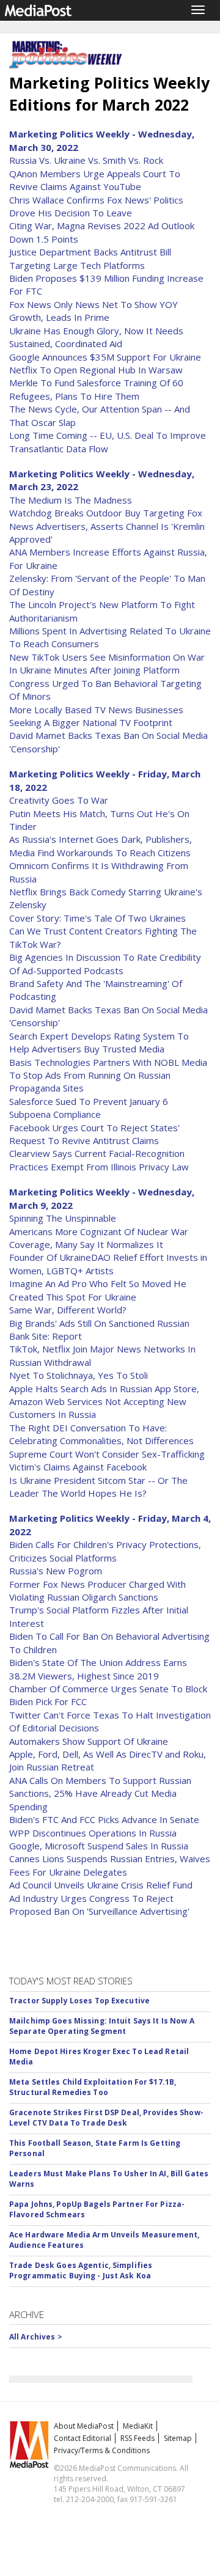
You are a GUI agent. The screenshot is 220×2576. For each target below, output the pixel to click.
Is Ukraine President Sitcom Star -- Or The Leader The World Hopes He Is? (98, 1487)
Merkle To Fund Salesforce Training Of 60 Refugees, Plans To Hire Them (96, 389)
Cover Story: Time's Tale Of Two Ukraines (97, 918)
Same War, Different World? (68, 1310)
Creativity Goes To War (59, 800)
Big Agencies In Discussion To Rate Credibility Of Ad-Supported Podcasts (105, 963)
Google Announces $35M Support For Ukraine (105, 357)
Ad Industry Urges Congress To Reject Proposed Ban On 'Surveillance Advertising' (99, 1905)
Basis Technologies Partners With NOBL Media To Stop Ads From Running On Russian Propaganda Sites (108, 1075)
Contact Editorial (82, 2438)
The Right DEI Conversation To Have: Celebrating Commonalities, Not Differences (101, 1434)
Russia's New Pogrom (56, 1571)
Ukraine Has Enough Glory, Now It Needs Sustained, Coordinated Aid (96, 337)
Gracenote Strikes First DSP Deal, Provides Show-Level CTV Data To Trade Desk (106, 2118)
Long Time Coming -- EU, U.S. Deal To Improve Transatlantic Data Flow (108, 442)
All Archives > (36, 2337)
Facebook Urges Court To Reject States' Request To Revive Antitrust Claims (94, 1134)
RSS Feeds (137, 2438)
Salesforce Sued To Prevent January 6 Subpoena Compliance (89, 1108)
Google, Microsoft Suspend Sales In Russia (99, 1846)
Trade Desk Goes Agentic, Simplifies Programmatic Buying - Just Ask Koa (81, 2270)
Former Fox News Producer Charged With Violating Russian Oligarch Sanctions (97, 1591)
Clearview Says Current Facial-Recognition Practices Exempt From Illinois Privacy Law (99, 1160)
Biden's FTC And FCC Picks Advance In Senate (104, 1819)
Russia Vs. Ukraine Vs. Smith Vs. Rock (86, 160)
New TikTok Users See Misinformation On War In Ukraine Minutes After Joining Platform (107, 663)
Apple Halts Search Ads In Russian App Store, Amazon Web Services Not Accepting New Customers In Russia (104, 1402)
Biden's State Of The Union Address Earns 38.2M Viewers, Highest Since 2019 (98, 1669)
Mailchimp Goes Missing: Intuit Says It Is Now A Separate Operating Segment (102, 2026)
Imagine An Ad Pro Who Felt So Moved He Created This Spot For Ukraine (98, 1290)
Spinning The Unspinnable (63, 1218)
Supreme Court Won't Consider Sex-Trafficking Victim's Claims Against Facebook (107, 1460)
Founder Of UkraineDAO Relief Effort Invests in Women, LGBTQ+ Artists (108, 1264)
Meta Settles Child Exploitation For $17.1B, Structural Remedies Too (93, 2087)
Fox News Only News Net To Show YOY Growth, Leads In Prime (94, 311)
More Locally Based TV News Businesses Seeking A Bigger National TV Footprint (96, 716)
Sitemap (178, 2438)
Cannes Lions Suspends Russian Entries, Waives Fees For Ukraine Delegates (110, 1865)
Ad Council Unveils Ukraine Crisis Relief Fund (101, 1885)
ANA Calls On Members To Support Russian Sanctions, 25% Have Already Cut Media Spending (100, 1793)
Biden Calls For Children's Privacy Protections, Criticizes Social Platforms (105, 1551)
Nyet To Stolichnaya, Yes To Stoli (79, 1375)
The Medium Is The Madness (71, 500)
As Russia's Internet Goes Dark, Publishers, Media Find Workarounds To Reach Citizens (101, 846)
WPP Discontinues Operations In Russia (93, 1833)
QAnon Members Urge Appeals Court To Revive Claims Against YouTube (95, 180)
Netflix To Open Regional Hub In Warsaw (96, 370)
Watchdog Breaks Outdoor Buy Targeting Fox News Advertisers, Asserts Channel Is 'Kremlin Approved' (107, 526)
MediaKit (138, 2426)
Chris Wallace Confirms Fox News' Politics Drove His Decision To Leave (96, 206)
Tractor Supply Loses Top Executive (79, 2001)
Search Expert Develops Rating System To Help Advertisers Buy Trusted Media (99, 1042)
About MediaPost (84, 2426)
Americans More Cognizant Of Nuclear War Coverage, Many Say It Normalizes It (99, 1238)
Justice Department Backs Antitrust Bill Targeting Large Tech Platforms (90, 258)
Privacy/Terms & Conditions (102, 2450)
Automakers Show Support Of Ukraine (89, 1741)
